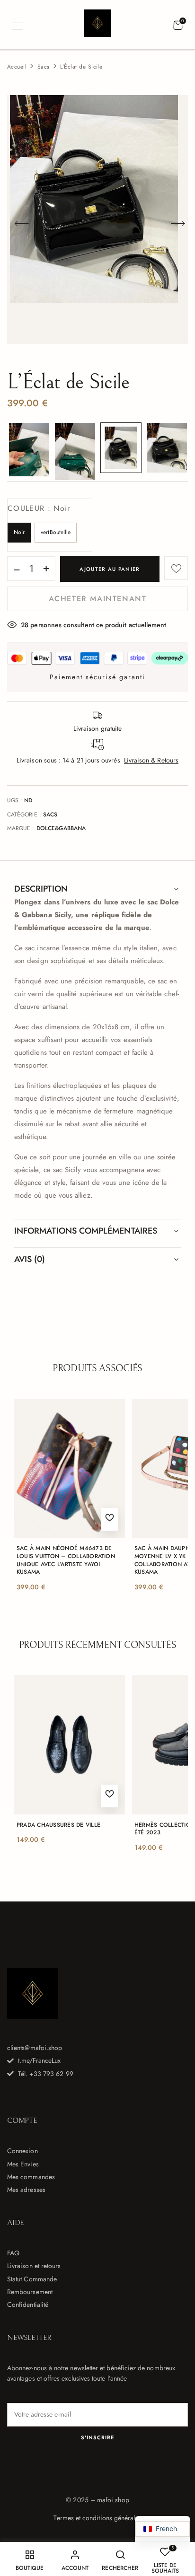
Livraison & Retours (151, 760)
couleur (39, 508)
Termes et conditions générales (97, 2518)
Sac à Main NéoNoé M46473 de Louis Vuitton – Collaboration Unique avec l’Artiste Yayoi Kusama (66, 1560)
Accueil (17, 67)
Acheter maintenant (98, 599)
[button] (178, 26)
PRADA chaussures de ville (58, 1825)
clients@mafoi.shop (35, 2048)
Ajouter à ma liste (176, 568)
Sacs (44, 67)
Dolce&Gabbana (61, 828)
